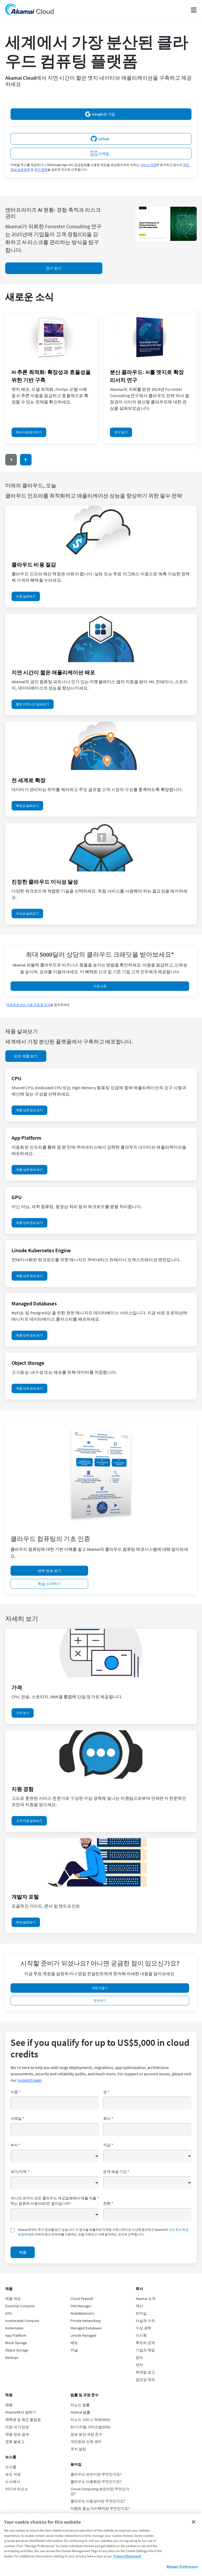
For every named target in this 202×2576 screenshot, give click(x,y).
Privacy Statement (127, 2556)
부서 (16, 2145)
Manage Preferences (182, 2566)
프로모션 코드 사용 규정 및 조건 (28, 1005)
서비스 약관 (148, 165)
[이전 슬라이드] (11, 460)
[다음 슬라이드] (26, 460)
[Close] (194, 2522)
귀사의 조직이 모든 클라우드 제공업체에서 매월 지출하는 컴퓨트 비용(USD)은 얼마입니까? (55, 2201)
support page (29, 2080)
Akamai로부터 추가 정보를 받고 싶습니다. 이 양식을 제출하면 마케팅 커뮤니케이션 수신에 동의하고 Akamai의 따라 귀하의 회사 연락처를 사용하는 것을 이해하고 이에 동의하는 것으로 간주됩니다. (103, 2232)
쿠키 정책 (41, 169)
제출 (23, 2252)
